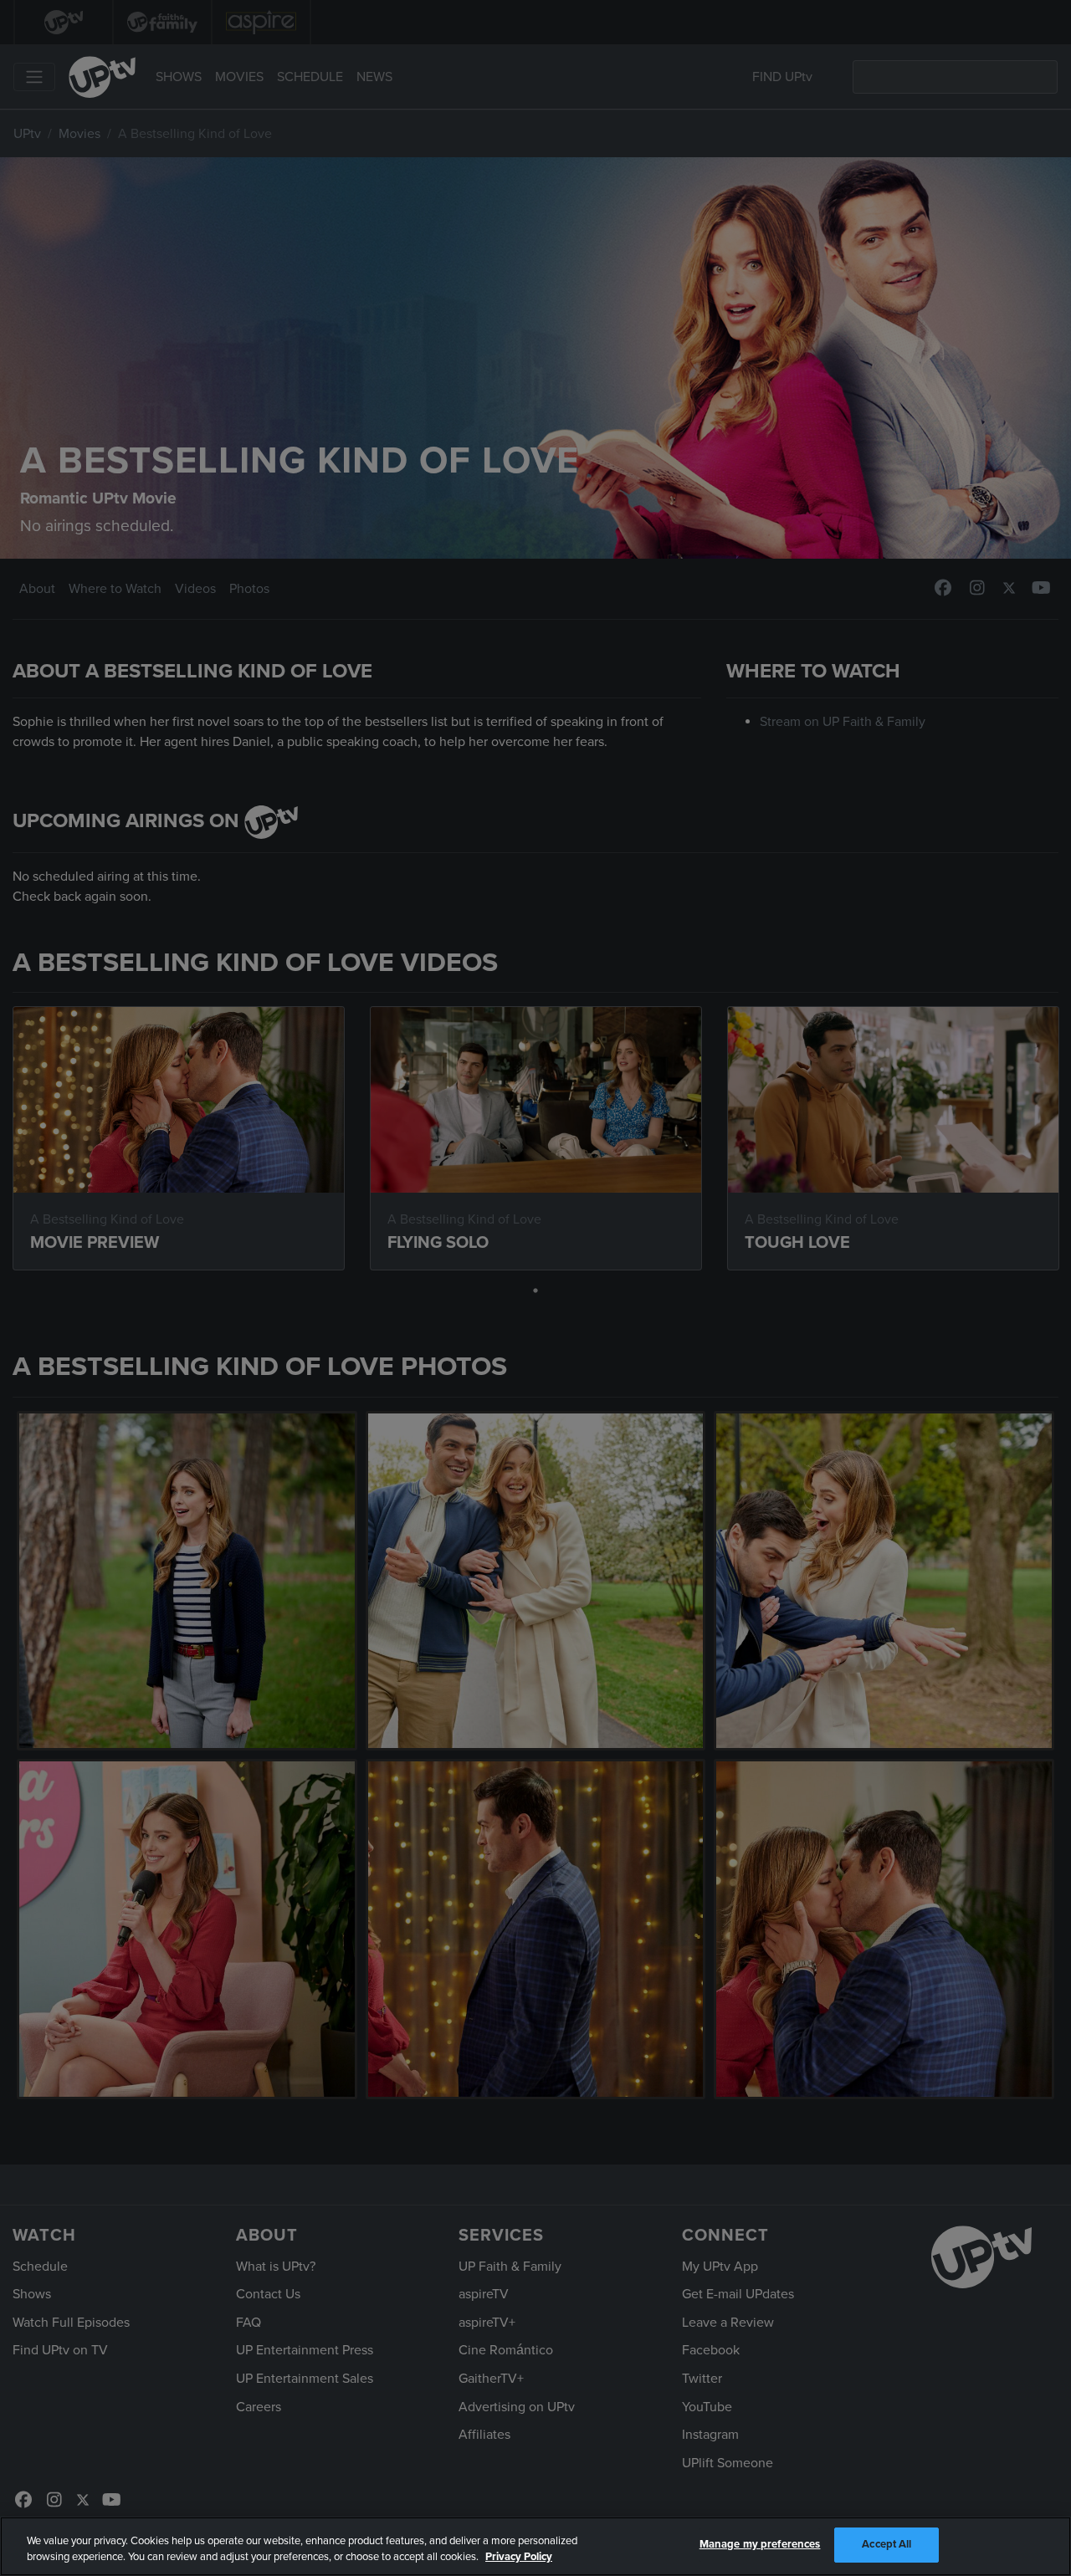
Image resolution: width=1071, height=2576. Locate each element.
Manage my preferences (760, 2544)
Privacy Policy (519, 2558)
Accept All (887, 2544)
